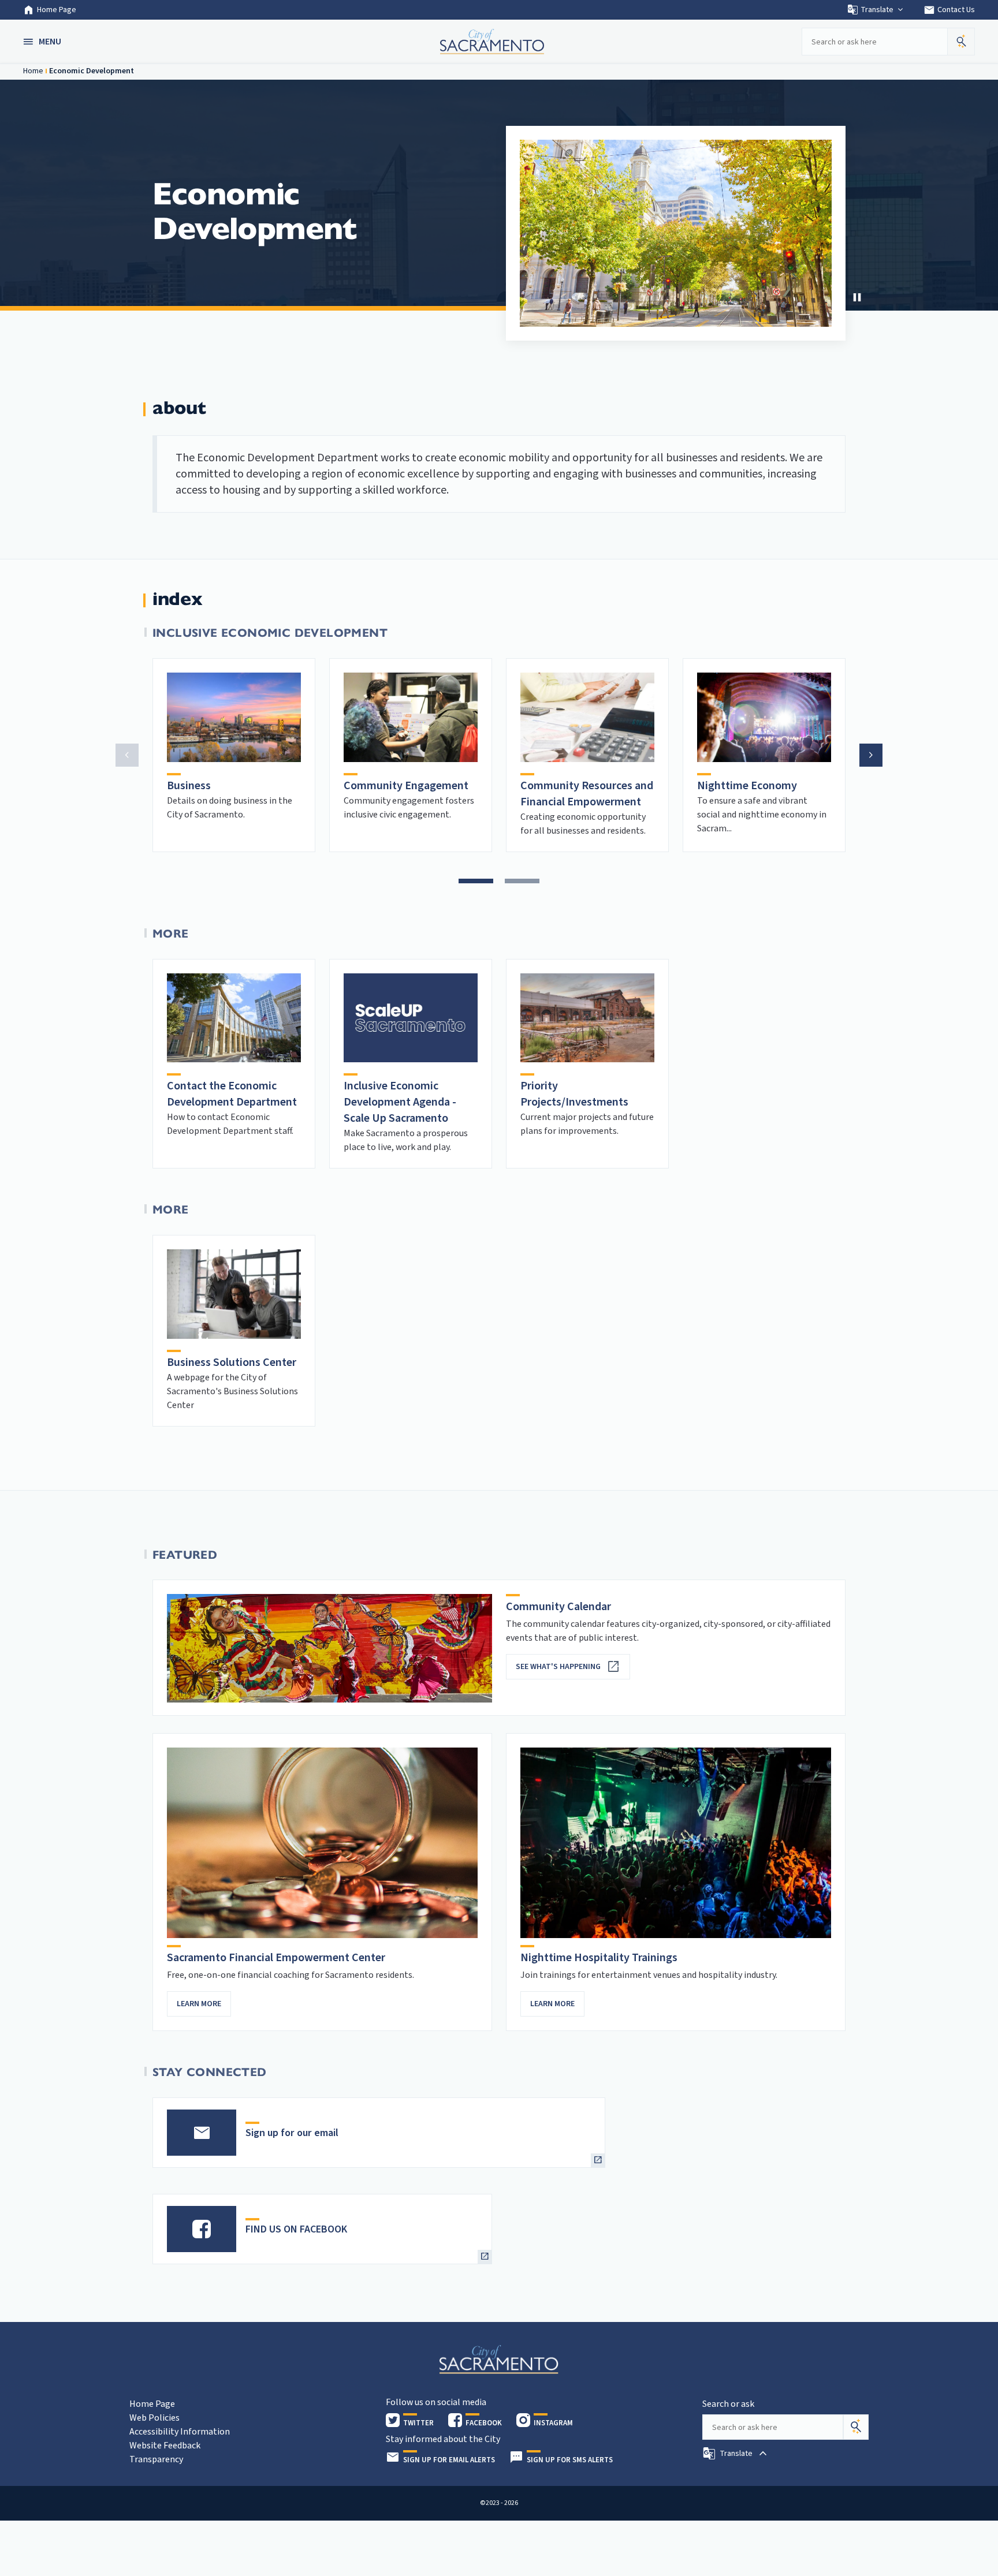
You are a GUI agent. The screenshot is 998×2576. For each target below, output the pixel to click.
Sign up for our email (292, 2133)
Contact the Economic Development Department (232, 1094)
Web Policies (154, 2418)
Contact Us (949, 10)
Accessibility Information (180, 2432)
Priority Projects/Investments (574, 1094)
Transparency (156, 2459)
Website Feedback (165, 2446)
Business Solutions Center (232, 1362)
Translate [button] (877, 10)
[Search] (856, 2427)
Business (189, 786)
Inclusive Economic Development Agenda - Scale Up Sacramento (400, 1102)
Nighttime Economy (747, 786)
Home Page (57, 10)
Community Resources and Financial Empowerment (587, 794)
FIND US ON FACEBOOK (296, 2229)
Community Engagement (406, 786)
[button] (43, 42)
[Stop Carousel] (857, 297)
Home (33, 71)
